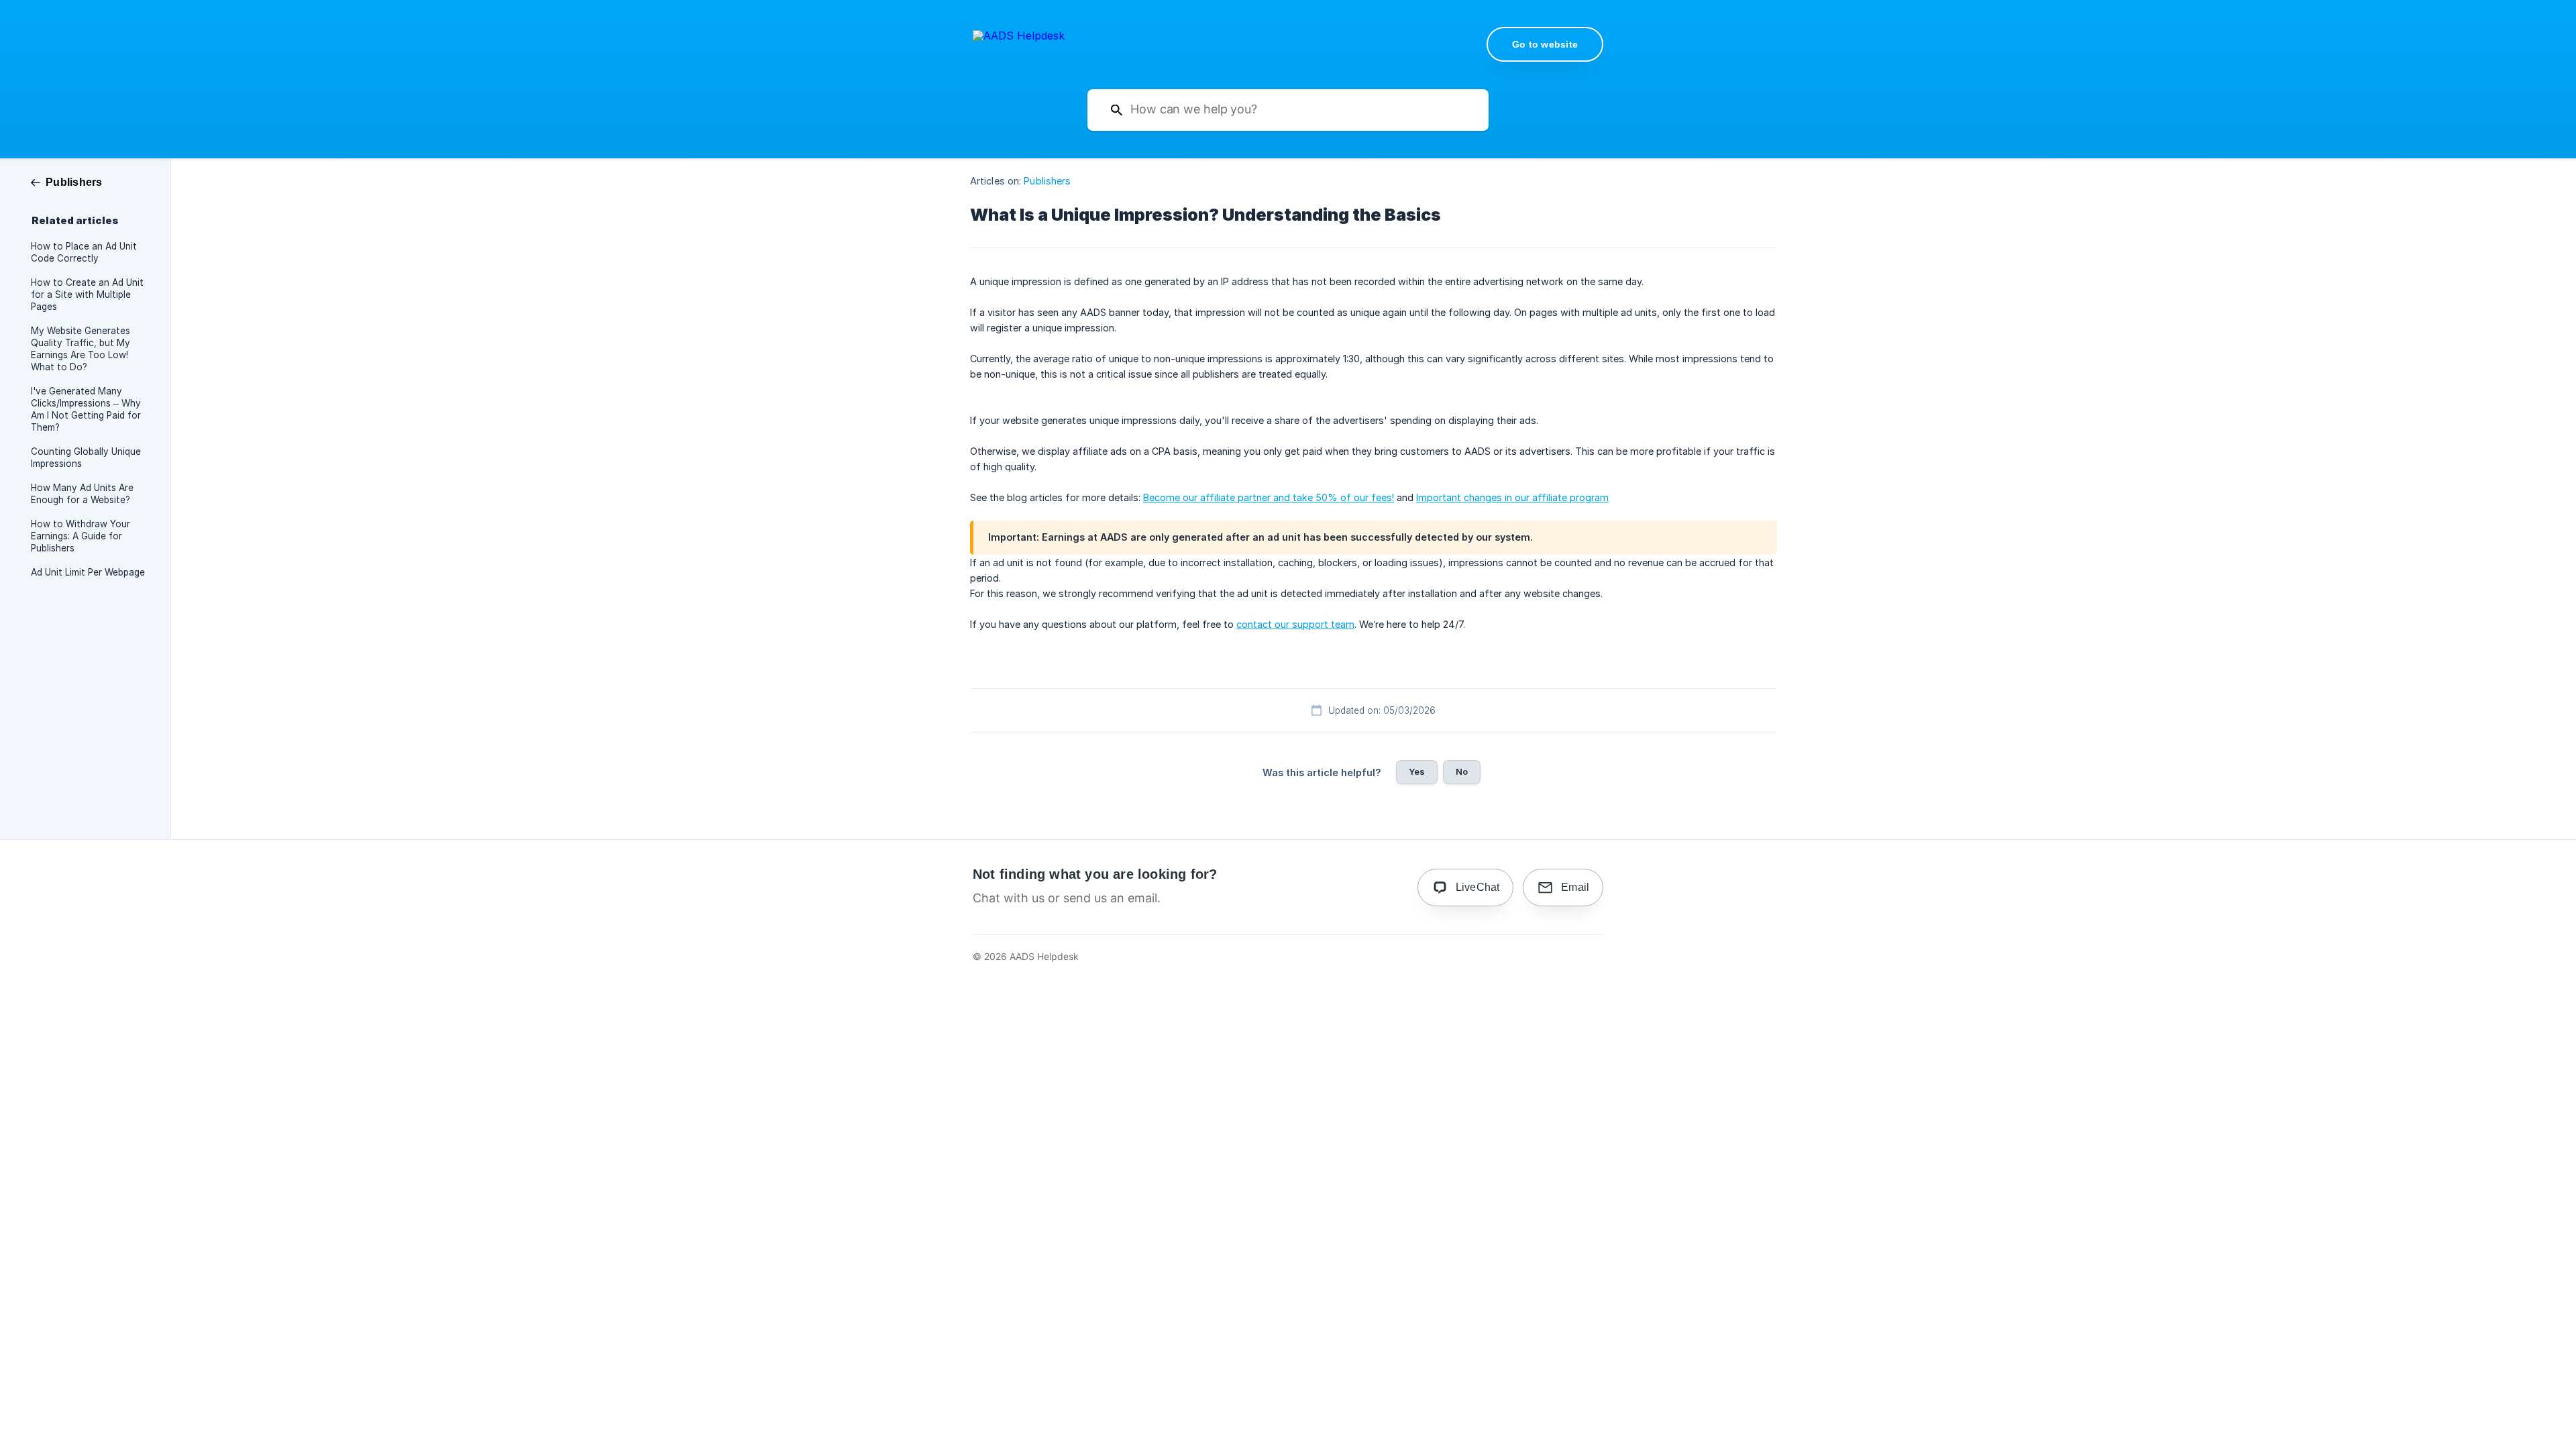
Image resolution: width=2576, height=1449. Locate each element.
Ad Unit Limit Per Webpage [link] (88, 572)
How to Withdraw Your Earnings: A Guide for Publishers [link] (80, 536)
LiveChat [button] (1478, 887)
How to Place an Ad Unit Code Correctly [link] (84, 252)
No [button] (1462, 771)
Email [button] (1575, 887)
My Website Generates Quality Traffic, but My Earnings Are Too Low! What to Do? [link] (80, 349)
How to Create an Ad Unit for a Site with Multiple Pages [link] (87, 294)
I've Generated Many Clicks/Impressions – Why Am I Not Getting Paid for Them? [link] (86, 409)
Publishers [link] (1047, 181)
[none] (1019, 43)
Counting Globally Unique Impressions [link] (86, 458)
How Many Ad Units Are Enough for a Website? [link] (82, 494)
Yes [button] (1417, 771)
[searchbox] (1288, 110)
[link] (67, 181)
